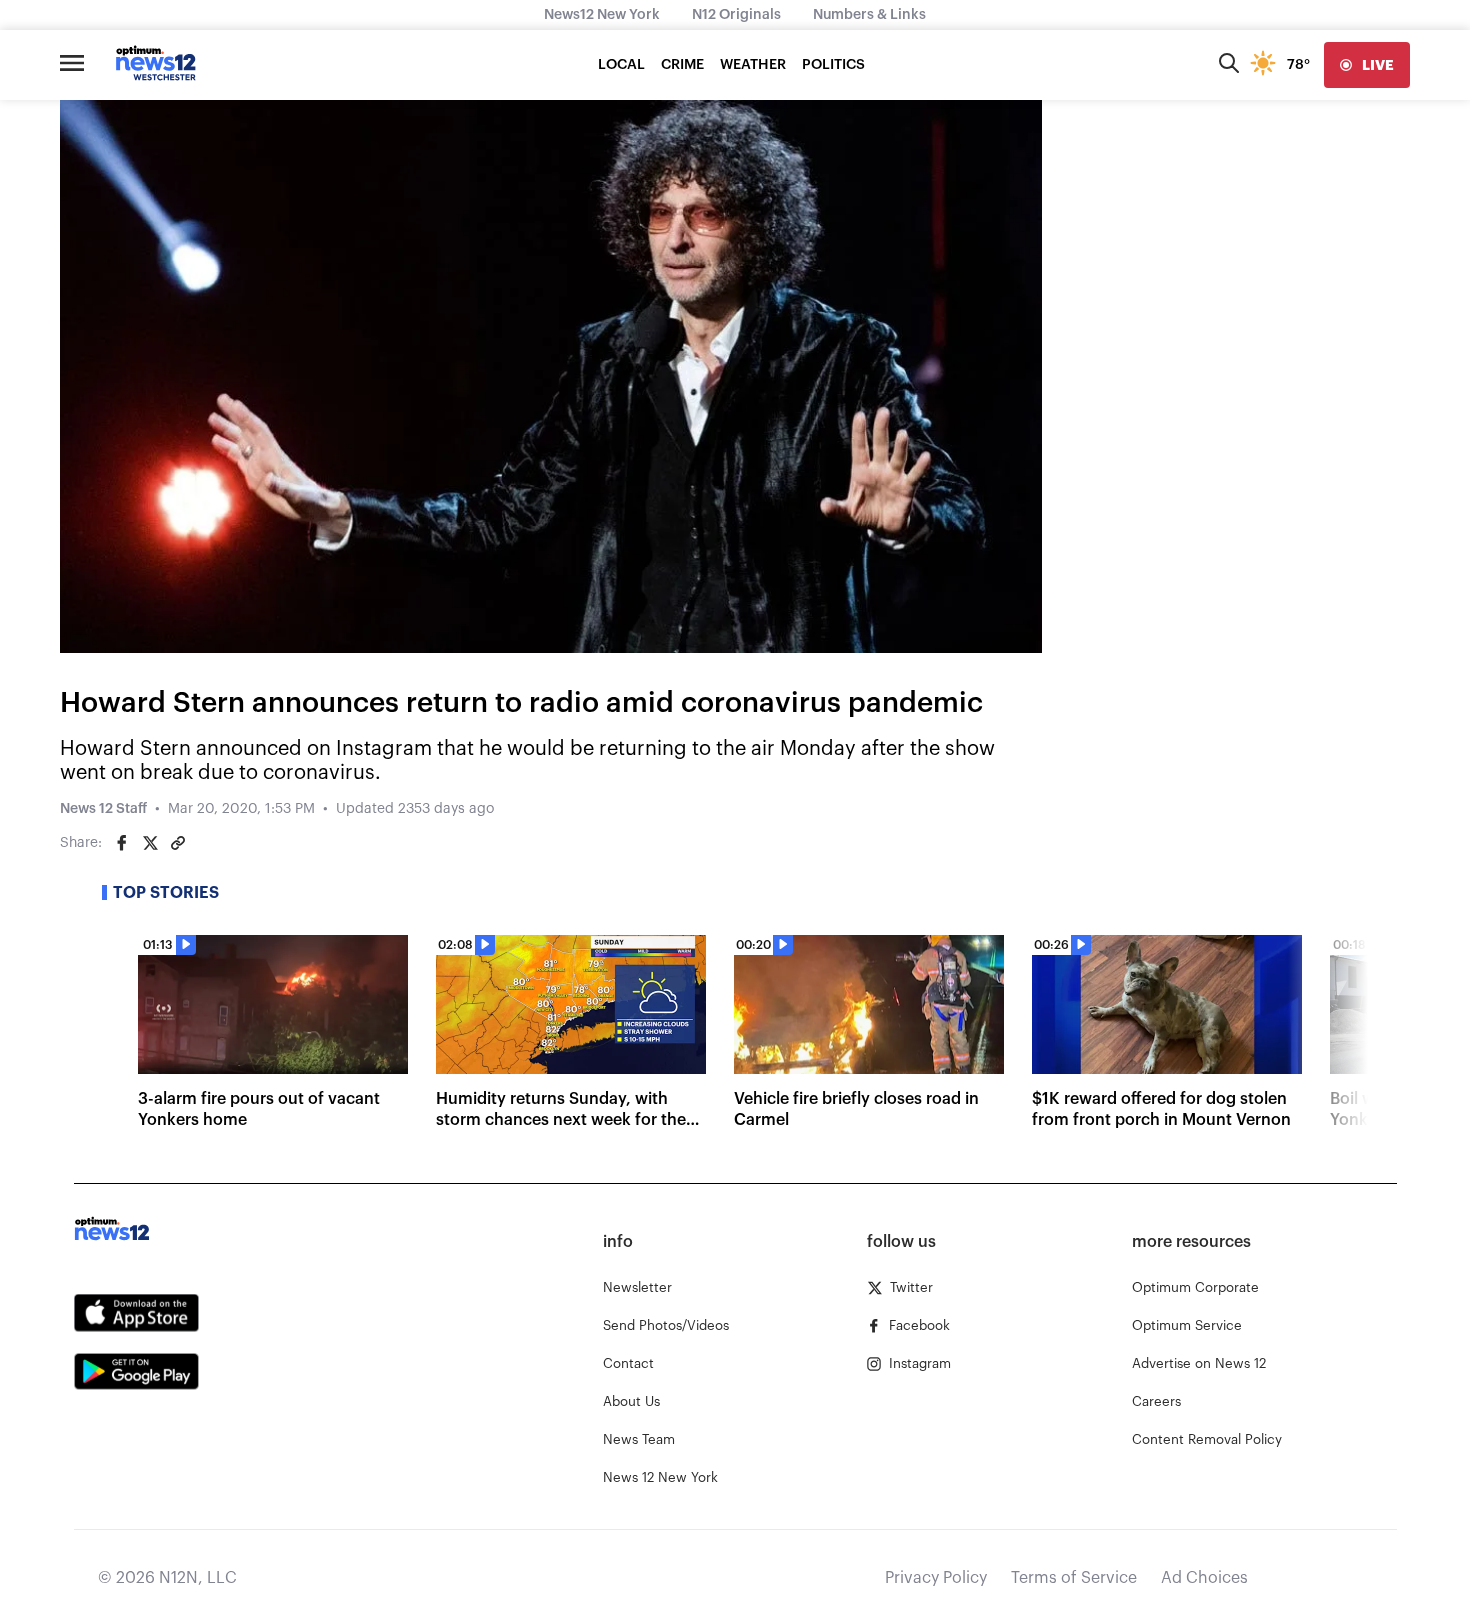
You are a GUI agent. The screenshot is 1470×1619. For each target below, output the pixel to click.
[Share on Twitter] (150, 843)
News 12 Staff (103, 809)
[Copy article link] (178, 843)
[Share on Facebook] (122, 843)
